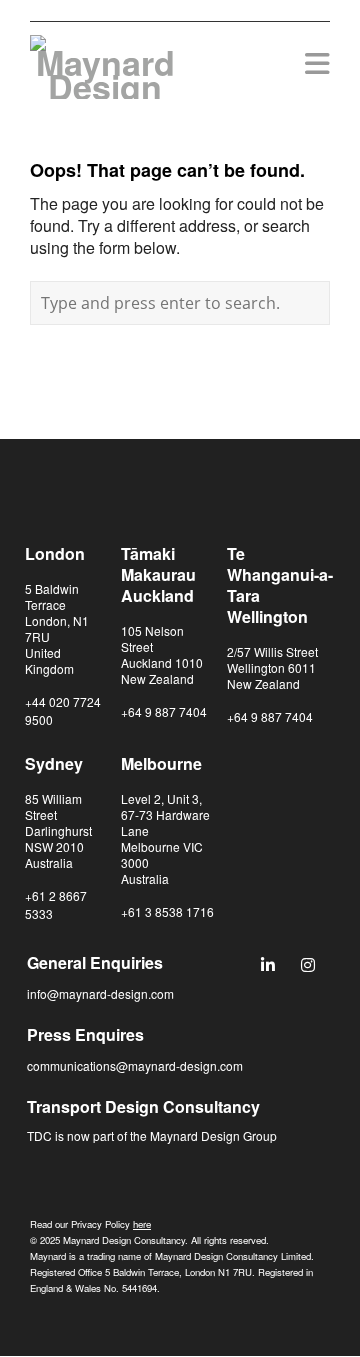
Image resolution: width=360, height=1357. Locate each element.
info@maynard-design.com (100, 993)
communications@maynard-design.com (135, 1065)
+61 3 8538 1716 (167, 911)
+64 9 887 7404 (164, 711)
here (142, 1224)
